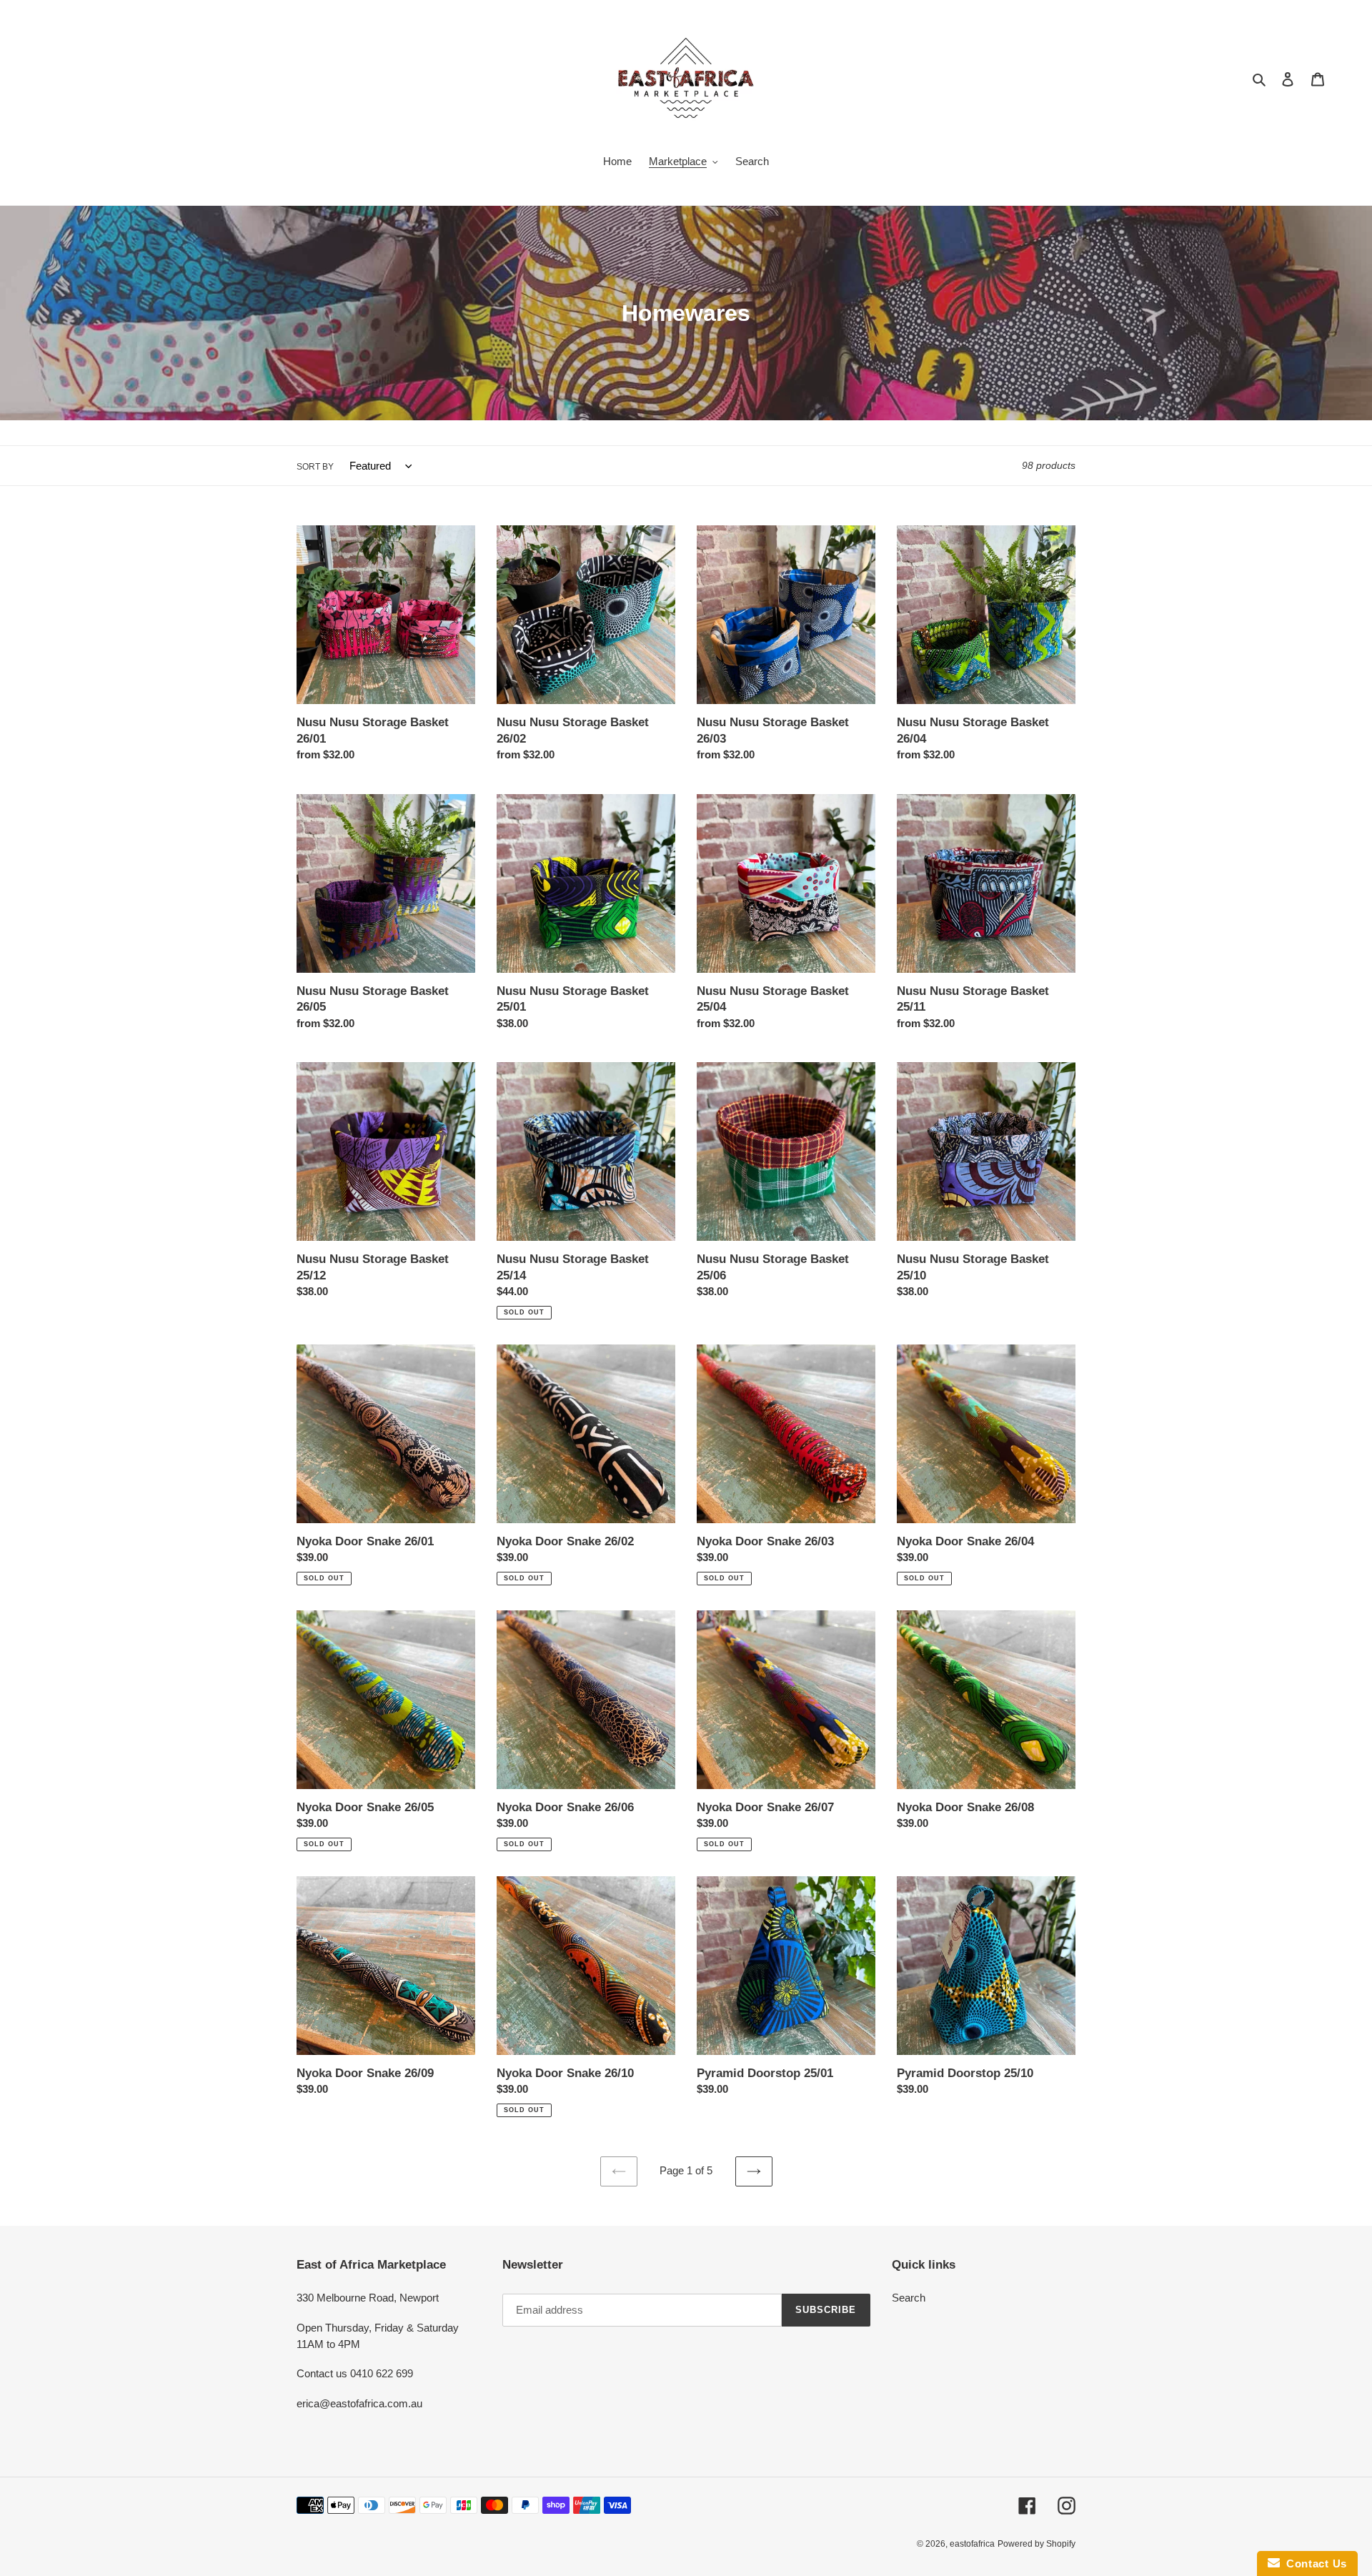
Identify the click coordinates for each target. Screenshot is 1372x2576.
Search (909, 2298)
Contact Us (1313, 2563)
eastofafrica (972, 2544)
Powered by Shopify (1037, 2544)
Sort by (315, 467)
